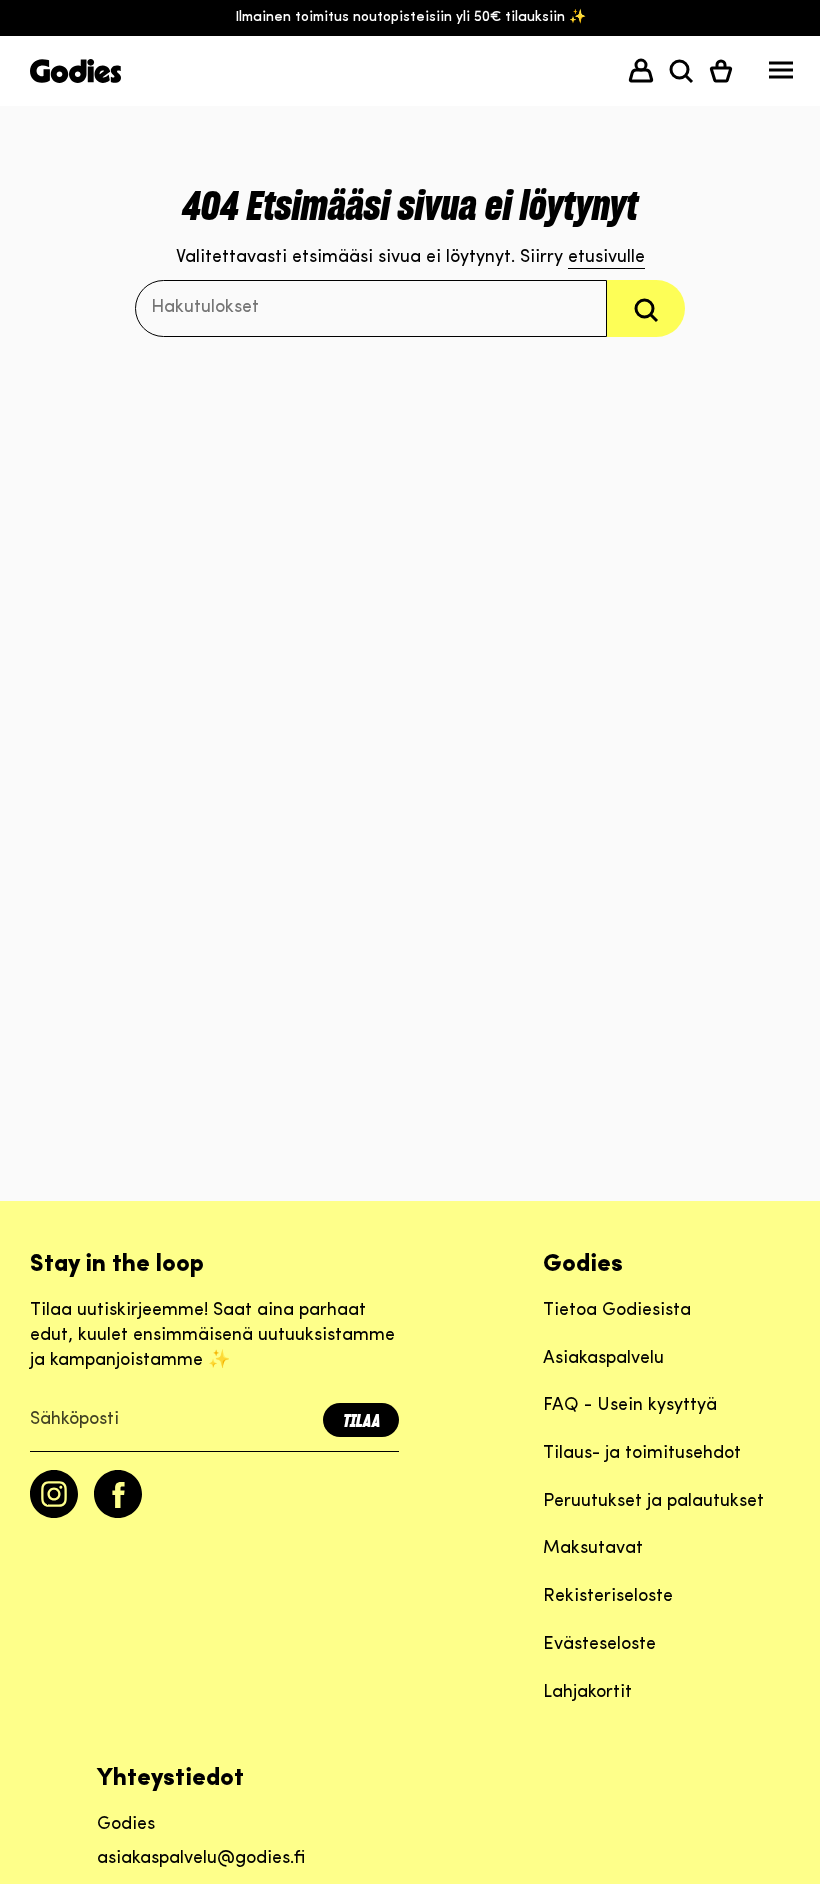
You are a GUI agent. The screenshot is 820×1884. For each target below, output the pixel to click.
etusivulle (606, 258)
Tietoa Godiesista (617, 1311)
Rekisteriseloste (608, 1597)
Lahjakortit (587, 1693)
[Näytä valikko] (781, 75)
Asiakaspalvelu (603, 1359)
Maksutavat (593, 1549)
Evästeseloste (599, 1645)
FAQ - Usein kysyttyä (630, 1406)
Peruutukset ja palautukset (653, 1502)
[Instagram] (54, 1514)
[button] (681, 71)
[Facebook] (118, 1514)
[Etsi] (646, 308)
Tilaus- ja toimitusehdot (642, 1454)
